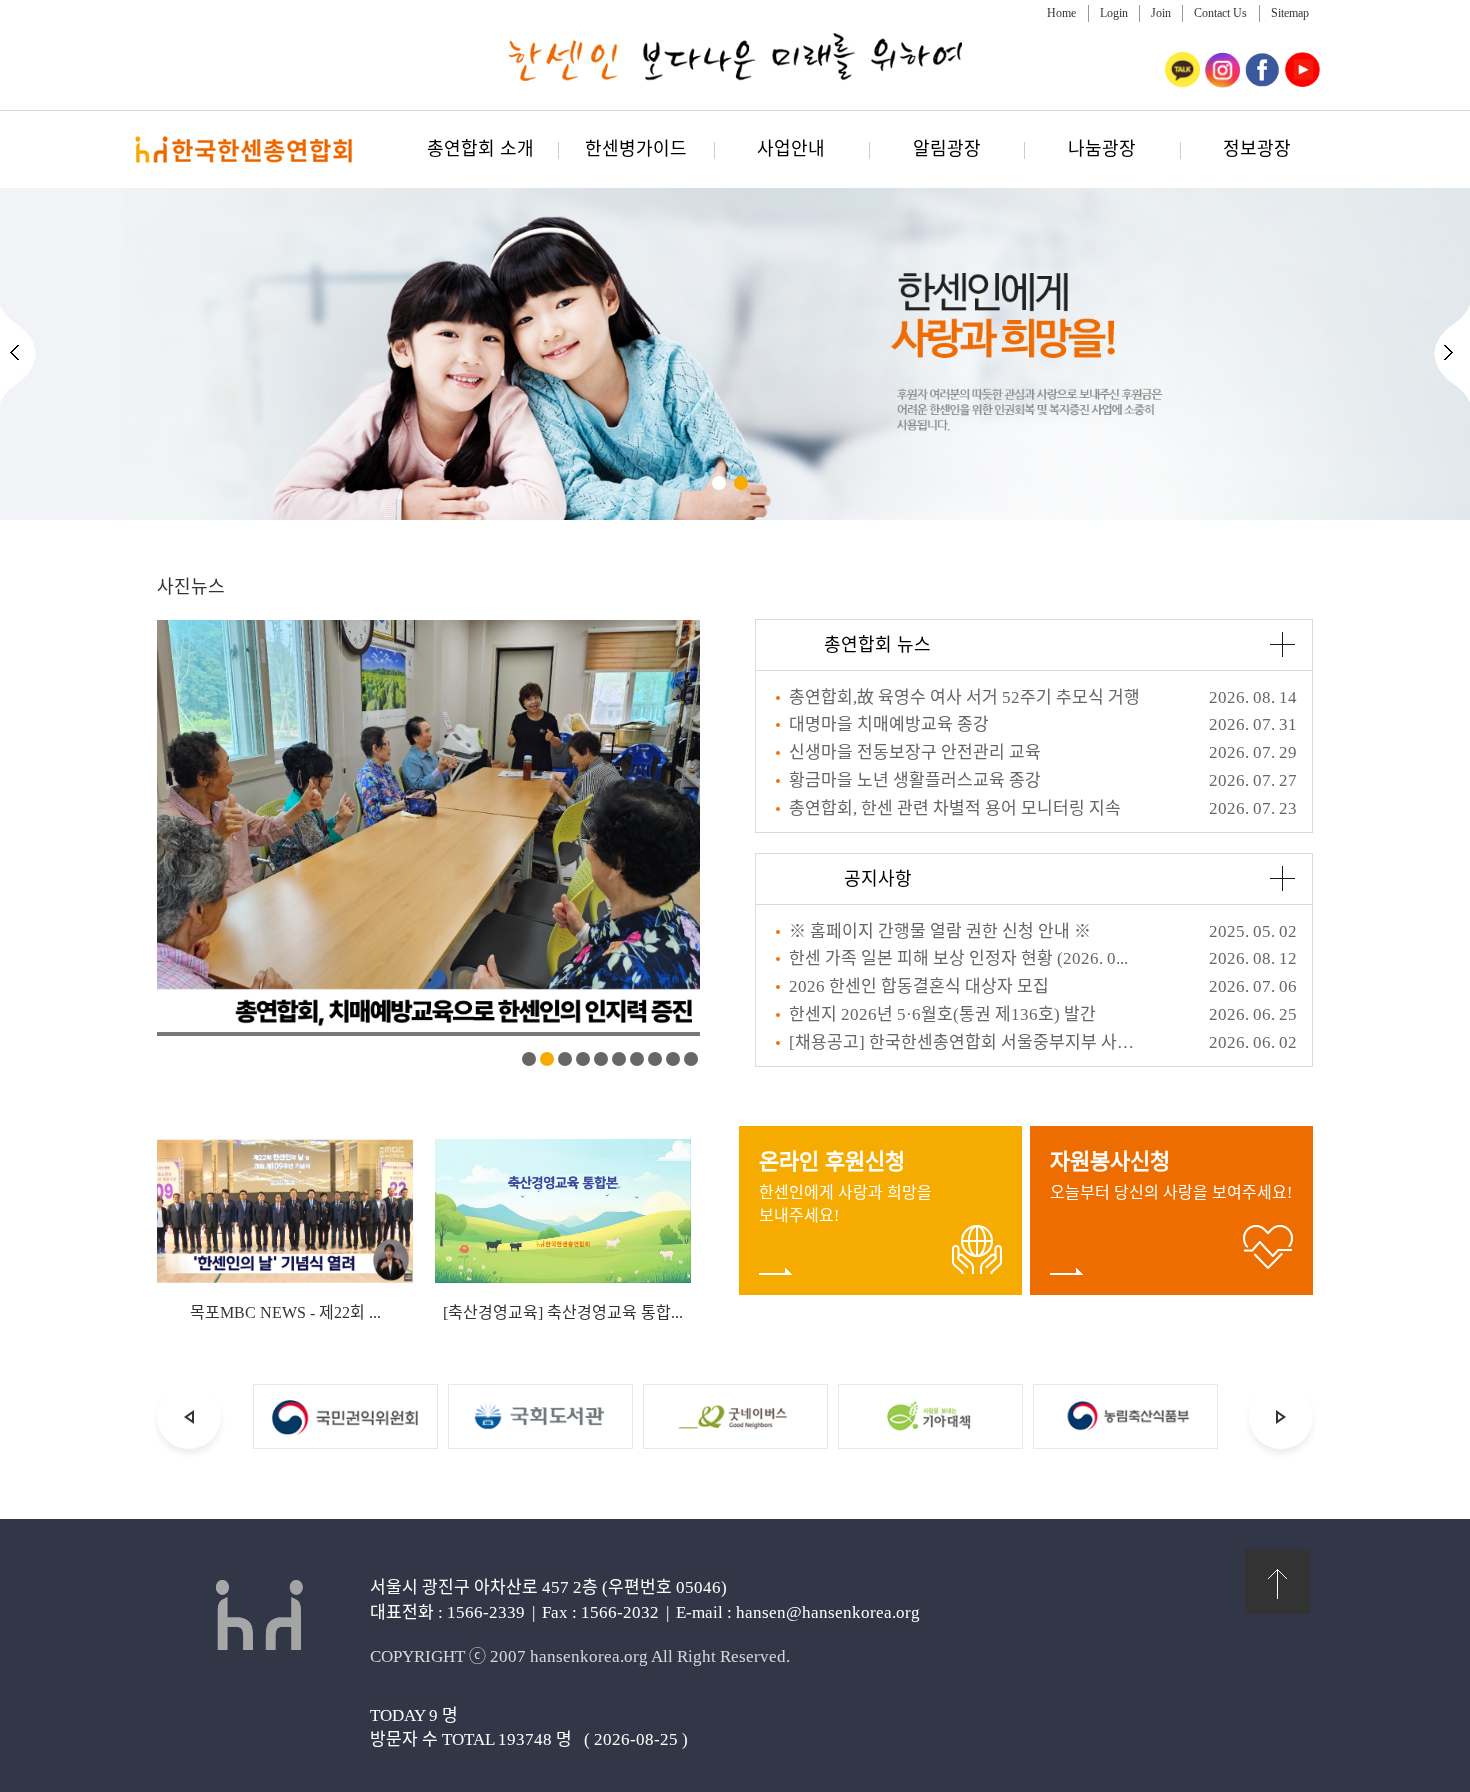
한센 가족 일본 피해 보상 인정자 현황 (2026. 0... (958, 958)
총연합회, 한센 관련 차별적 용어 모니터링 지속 (955, 808)
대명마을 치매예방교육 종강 (889, 724)
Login (1114, 13)
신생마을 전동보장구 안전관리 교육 (915, 752)
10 (691, 1059)
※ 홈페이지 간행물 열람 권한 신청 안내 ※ (940, 931)
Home (1061, 13)
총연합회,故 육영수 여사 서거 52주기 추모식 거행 (964, 697)
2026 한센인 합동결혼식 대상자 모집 (919, 986)
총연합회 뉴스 (877, 645)
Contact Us (1220, 13)
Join (1161, 13)
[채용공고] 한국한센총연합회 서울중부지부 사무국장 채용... (966, 1042)
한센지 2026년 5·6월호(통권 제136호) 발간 (942, 1014)
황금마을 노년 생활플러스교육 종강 (915, 780)
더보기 (1282, 645)
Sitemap (1290, 13)
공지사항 (878, 879)
